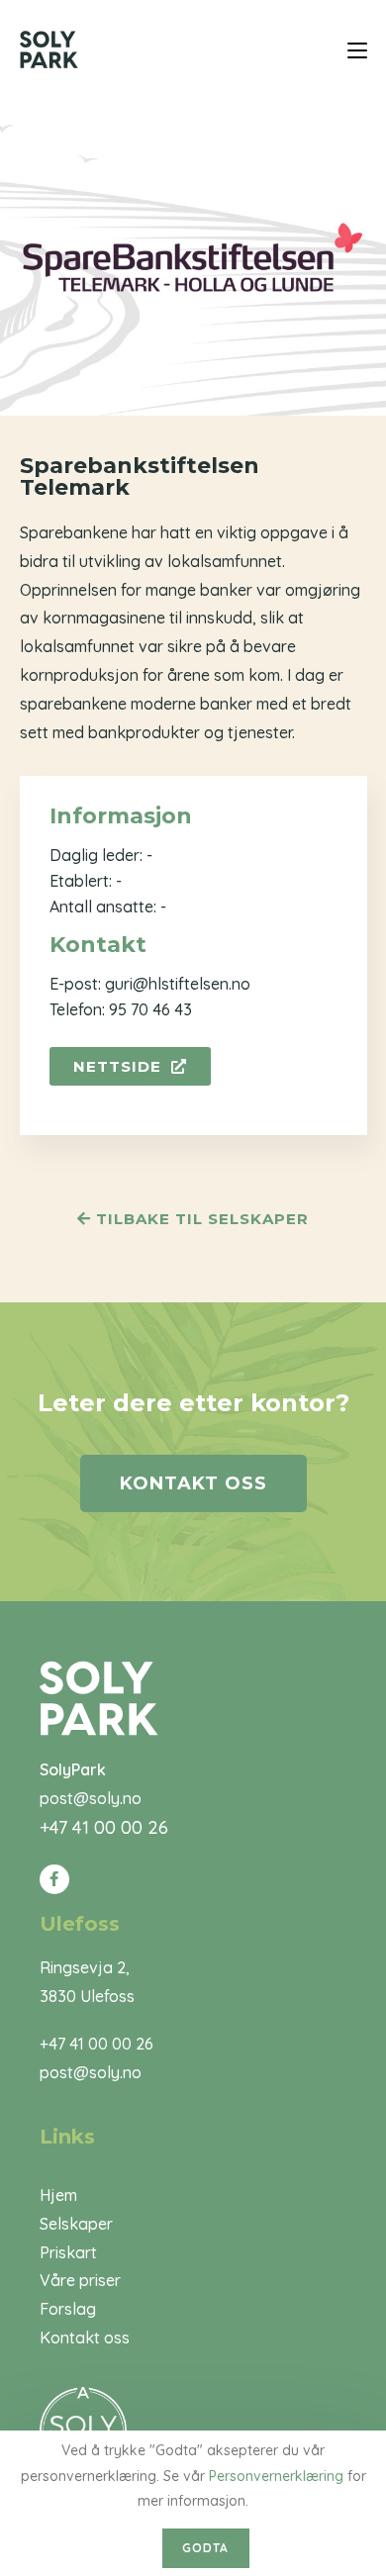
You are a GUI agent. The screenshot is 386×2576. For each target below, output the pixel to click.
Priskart (68, 2252)
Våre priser (80, 2280)
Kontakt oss (85, 2337)
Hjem (58, 2195)
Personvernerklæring (276, 2476)
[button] (130, 1066)
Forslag (68, 2309)
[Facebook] (54, 1879)
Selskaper (76, 2224)
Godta (206, 2548)
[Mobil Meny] (357, 49)
